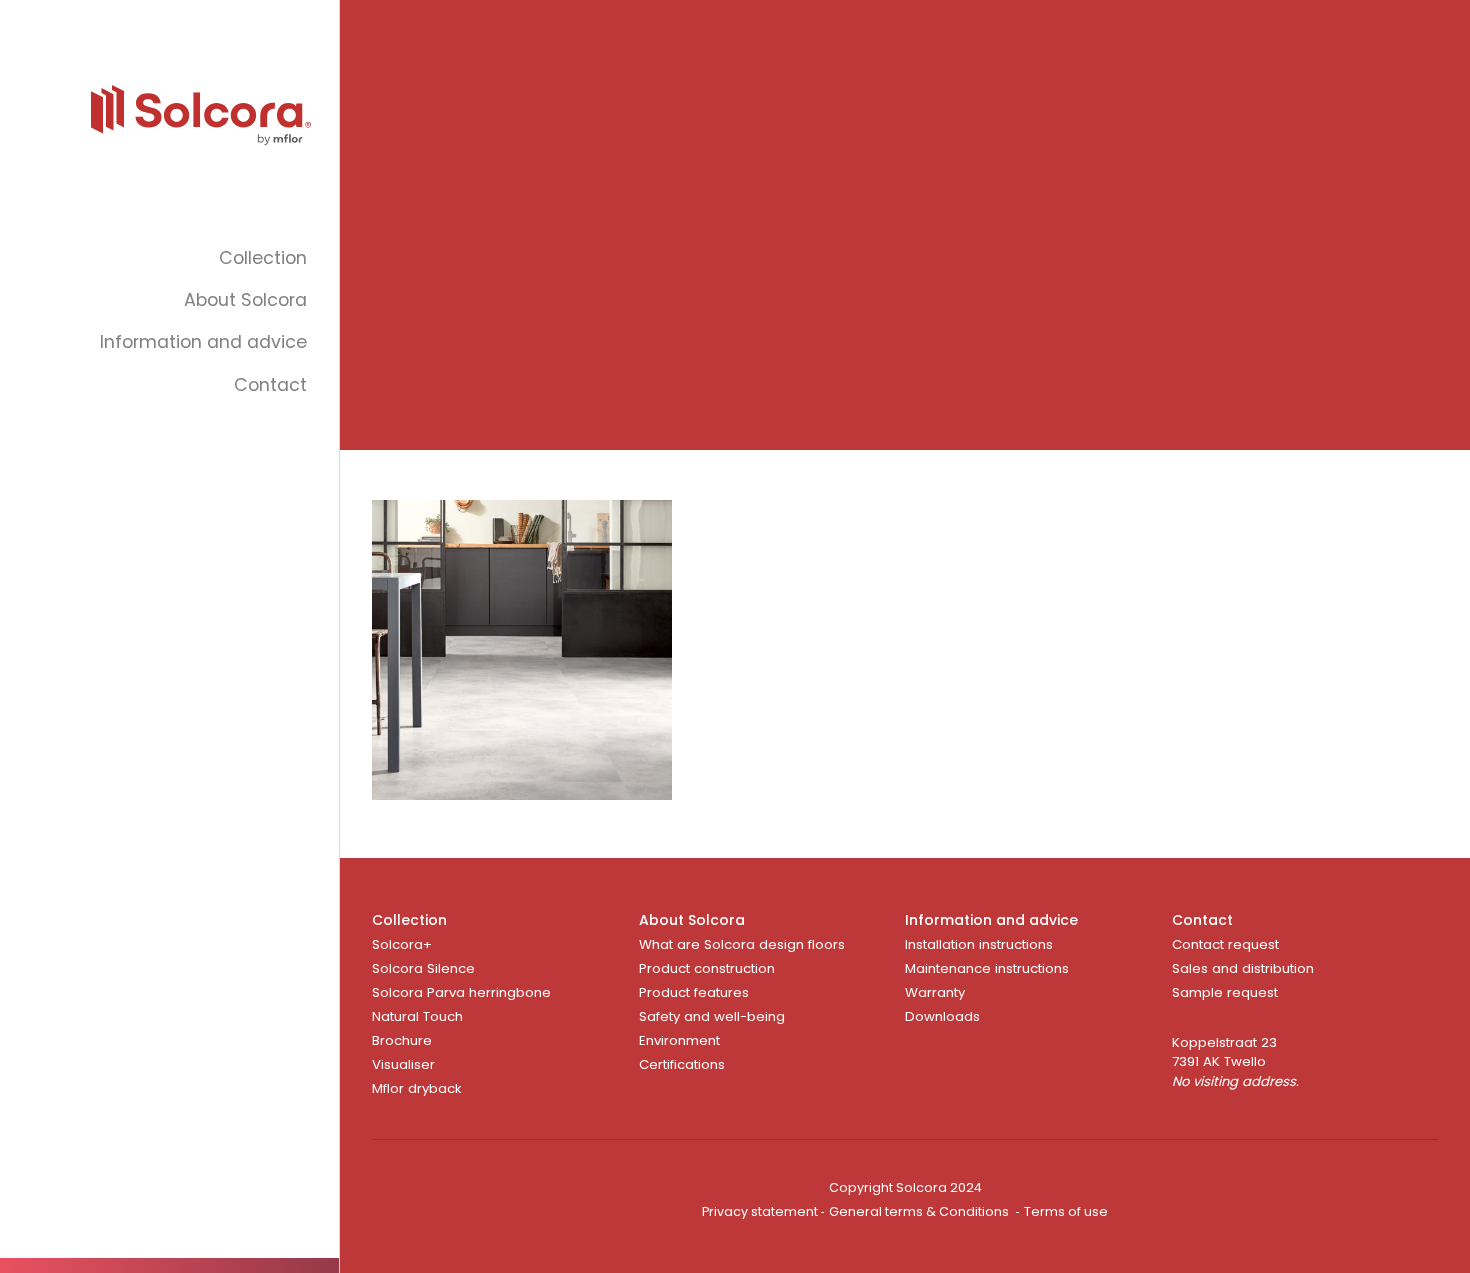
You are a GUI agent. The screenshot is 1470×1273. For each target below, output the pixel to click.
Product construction (707, 968)
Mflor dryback (417, 1088)
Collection (263, 258)
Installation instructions (979, 944)
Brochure (402, 1040)
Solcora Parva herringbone (461, 992)
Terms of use (1066, 1211)
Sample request (1225, 992)
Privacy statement (760, 1211)
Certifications (682, 1064)
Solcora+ (402, 944)
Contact (270, 385)
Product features (694, 992)
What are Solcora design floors (742, 944)
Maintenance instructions (987, 968)
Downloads (942, 1016)
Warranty (935, 992)
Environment (679, 1040)
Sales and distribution (1243, 968)
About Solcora (245, 300)
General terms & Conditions (919, 1211)
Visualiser (403, 1064)
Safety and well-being (712, 1016)
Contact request (1225, 944)
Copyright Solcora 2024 (905, 1187)
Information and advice (203, 342)
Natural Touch (417, 1016)
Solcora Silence (423, 968)
